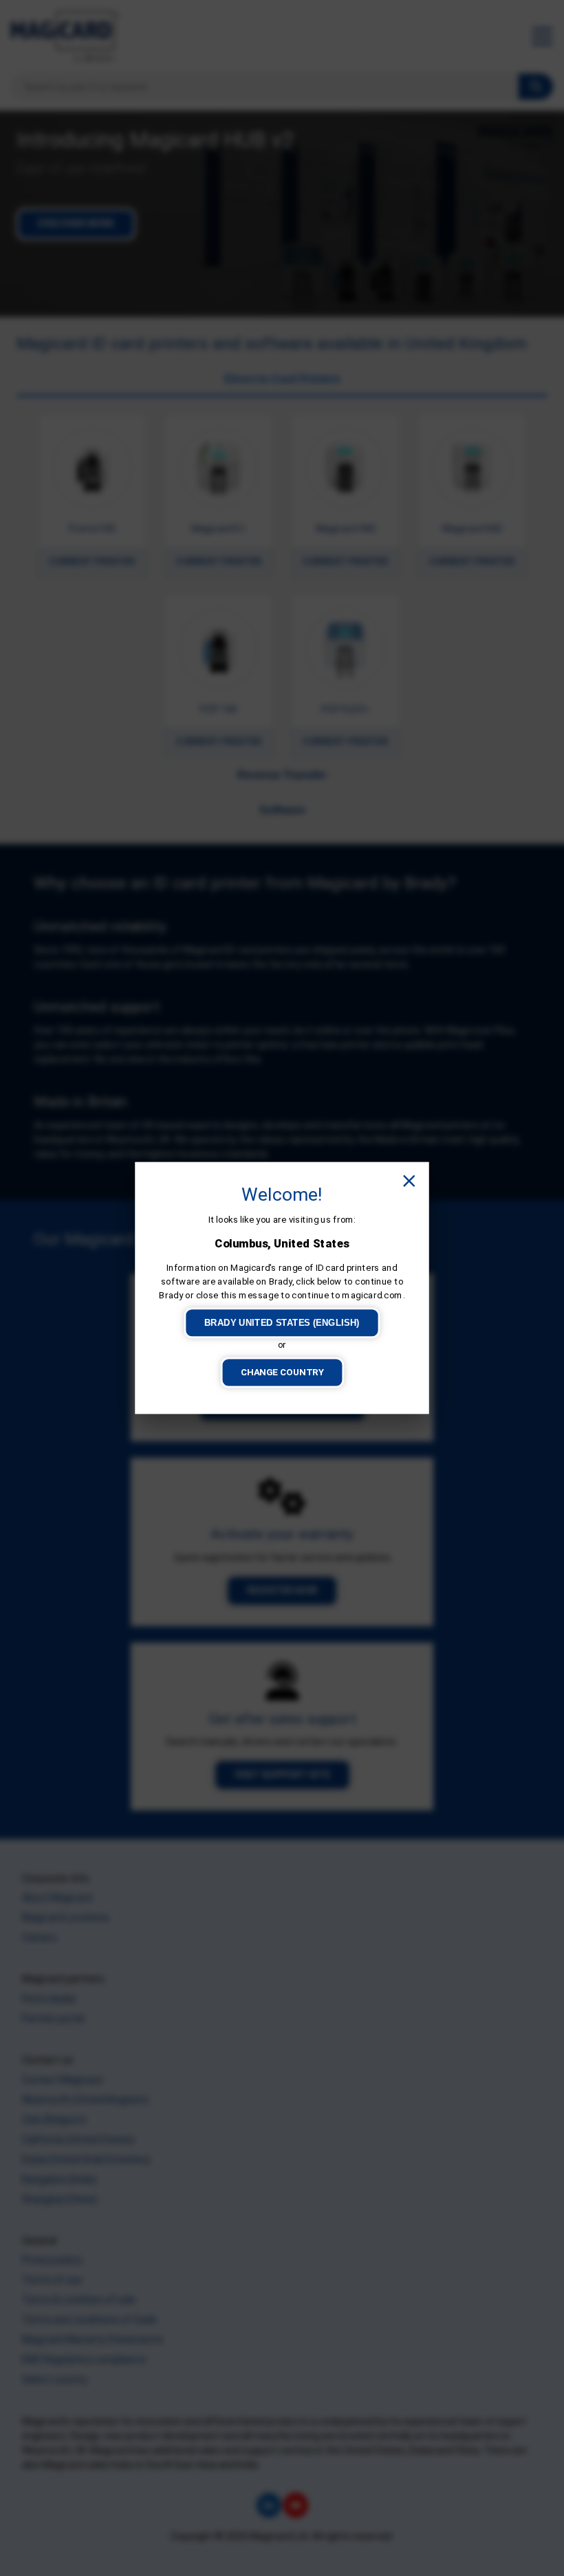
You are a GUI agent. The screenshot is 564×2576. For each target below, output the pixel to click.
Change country (282, 1372)
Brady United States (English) (282, 1323)
